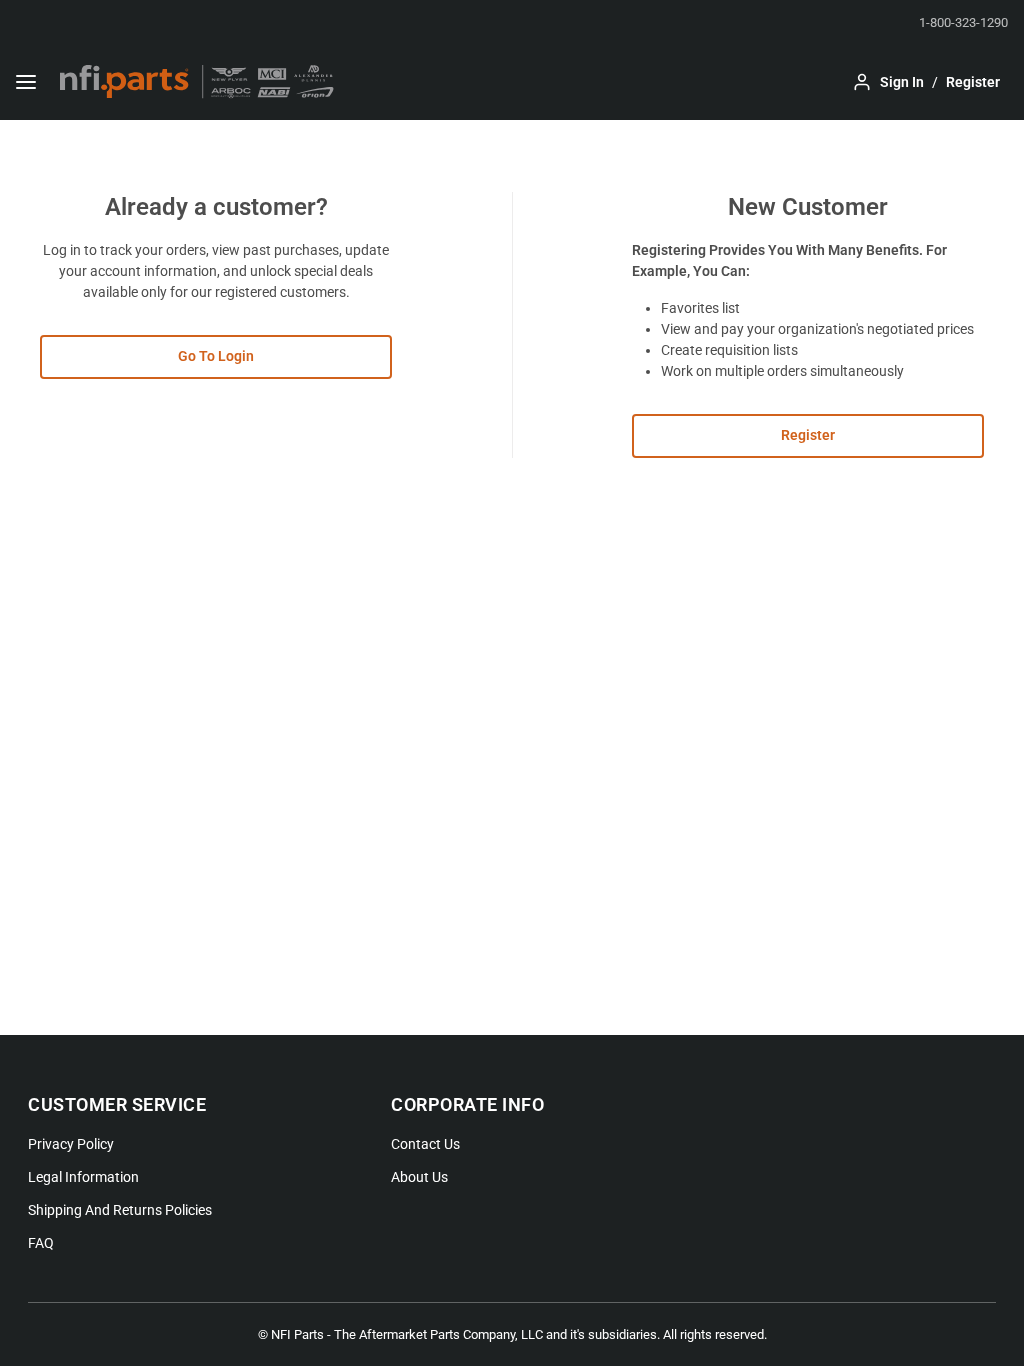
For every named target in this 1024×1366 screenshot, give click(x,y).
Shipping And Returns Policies (120, 1210)
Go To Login (216, 356)
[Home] (197, 82)
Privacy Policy (71, 1144)
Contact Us (425, 1144)
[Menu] (26, 82)
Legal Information (83, 1177)
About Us (419, 1177)
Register (808, 435)
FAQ (41, 1243)
